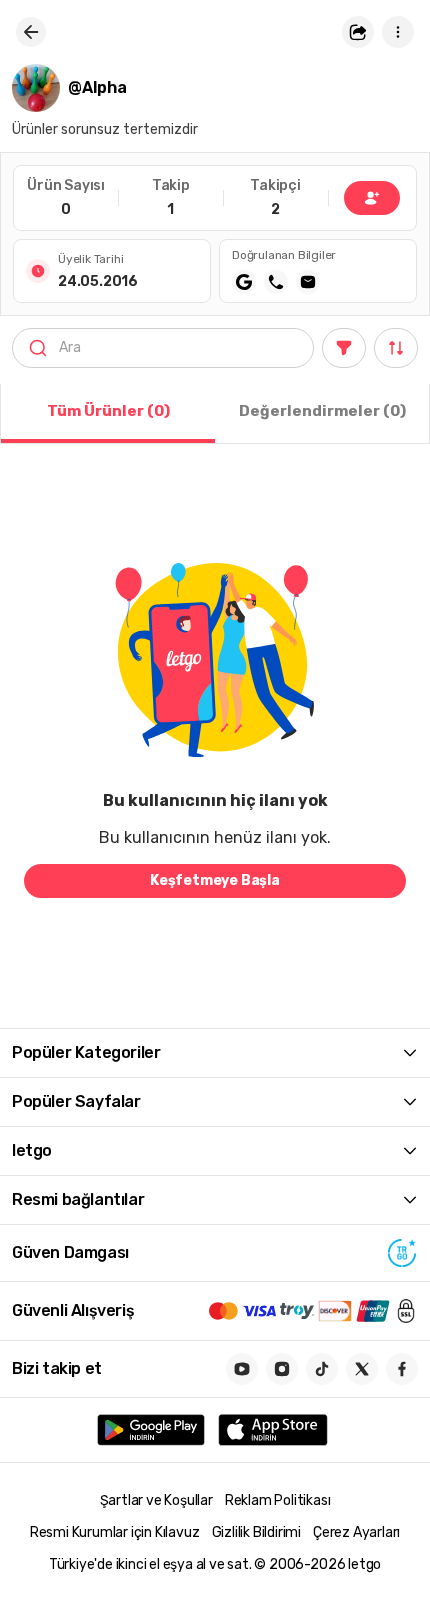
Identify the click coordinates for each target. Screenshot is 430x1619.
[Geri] (31, 32)
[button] (358, 32)
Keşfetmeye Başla (215, 880)
